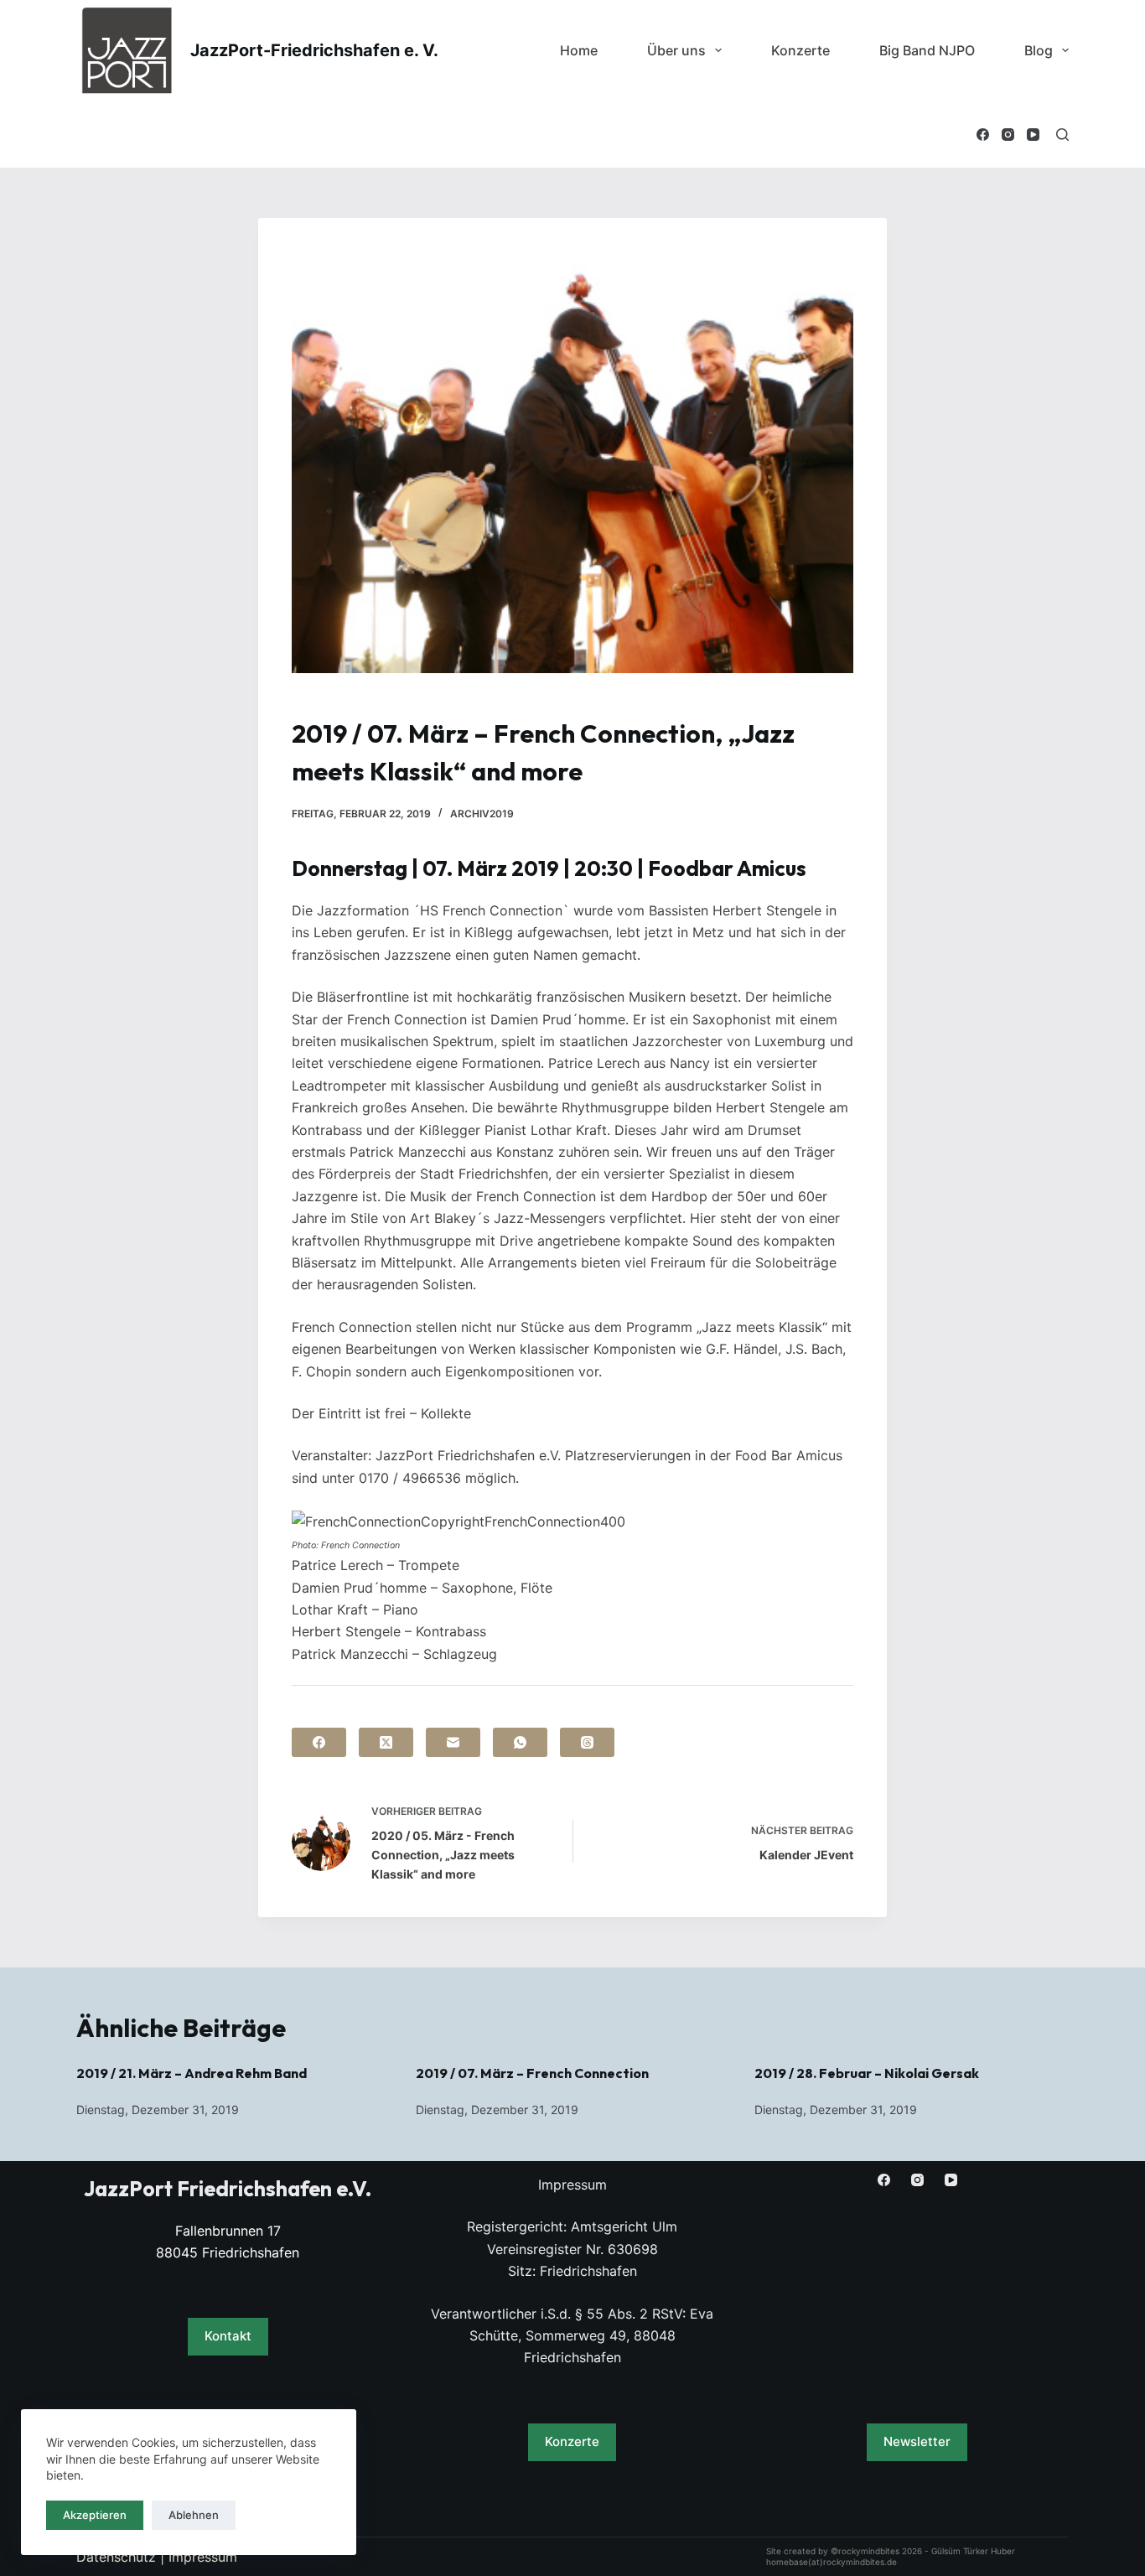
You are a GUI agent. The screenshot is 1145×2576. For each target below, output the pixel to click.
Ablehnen (194, 2515)
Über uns (676, 50)
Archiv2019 (482, 814)
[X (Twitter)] (386, 1742)
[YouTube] (1033, 135)
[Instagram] (1008, 135)
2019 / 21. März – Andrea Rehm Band (192, 2073)
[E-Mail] (453, 1742)
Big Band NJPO (927, 50)
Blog (1039, 50)
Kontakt (228, 2336)
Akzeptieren (95, 2515)
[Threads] (587, 1742)
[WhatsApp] (520, 1742)
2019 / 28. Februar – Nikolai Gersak (867, 2073)
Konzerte (800, 50)
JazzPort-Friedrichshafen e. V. (314, 50)
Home (579, 50)
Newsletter (917, 2441)
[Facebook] (983, 135)
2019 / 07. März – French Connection (532, 2073)
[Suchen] (1062, 135)
